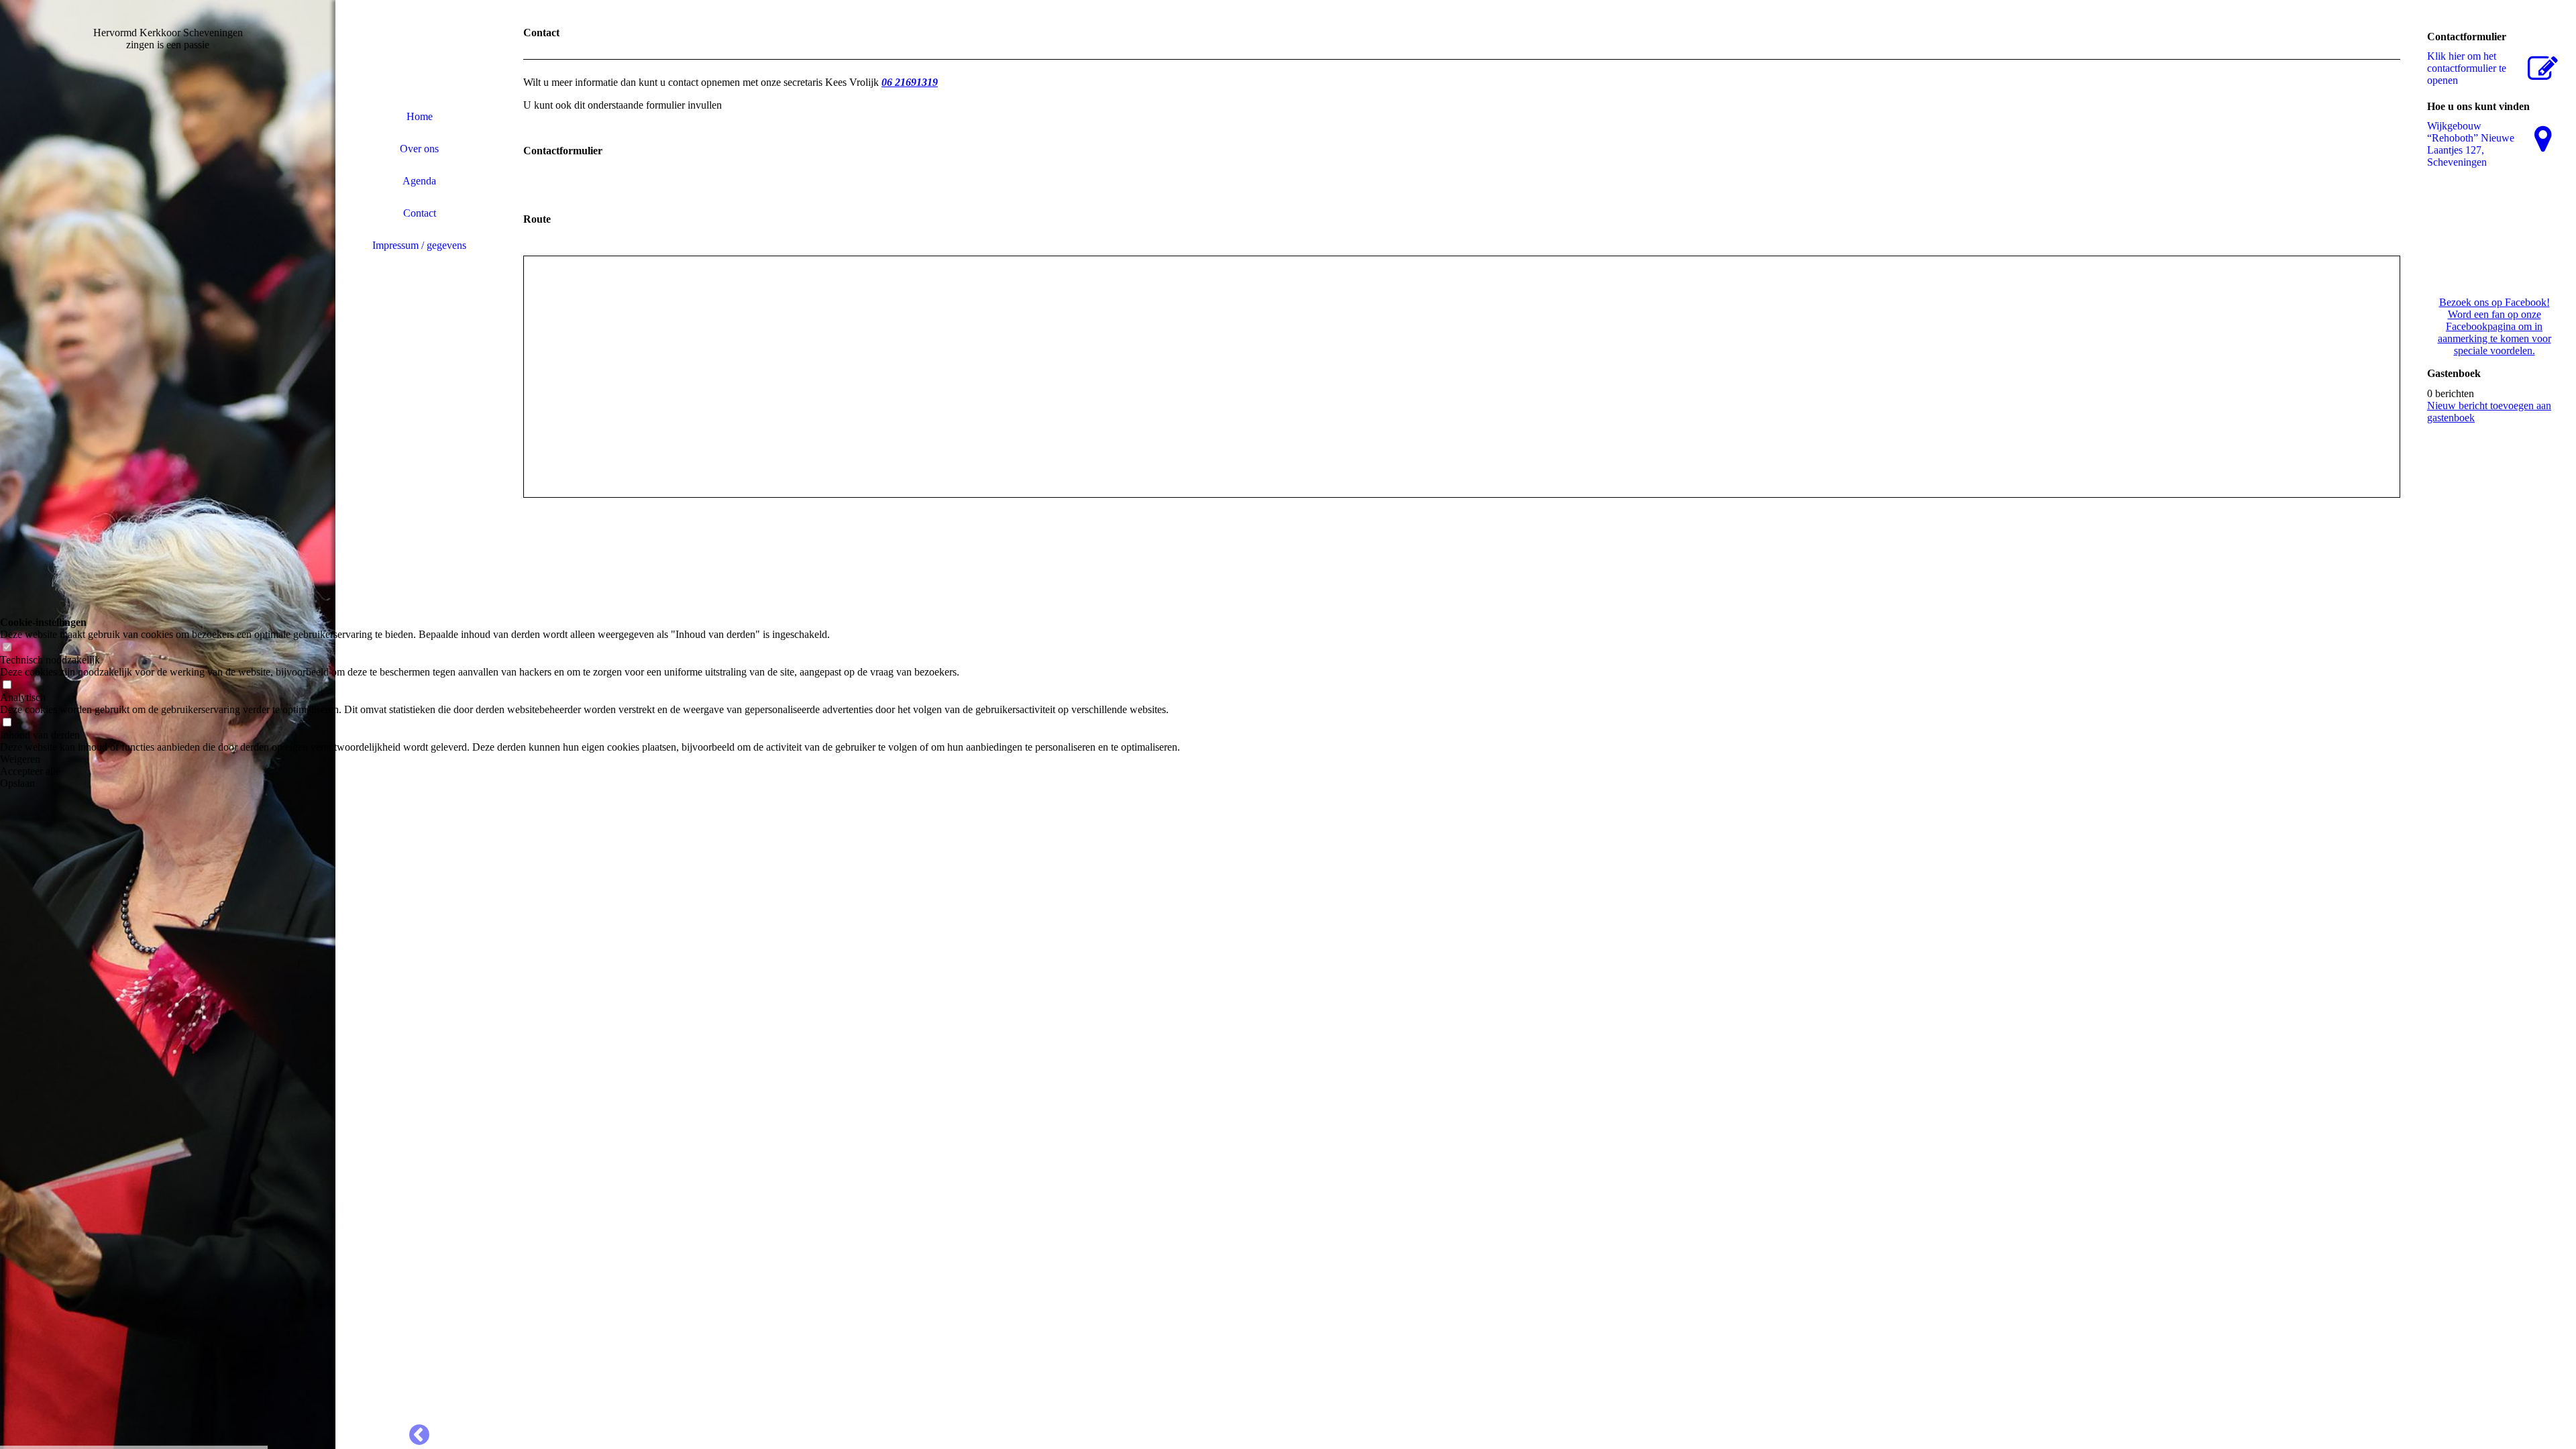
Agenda (419, 181)
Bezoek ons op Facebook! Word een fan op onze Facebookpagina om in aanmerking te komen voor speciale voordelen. (2494, 326)
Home (420, 116)
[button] (590, 759)
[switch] (7, 648)
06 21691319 (910, 82)
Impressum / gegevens (419, 245)
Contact (420, 213)
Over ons (419, 149)
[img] (419, 50)
